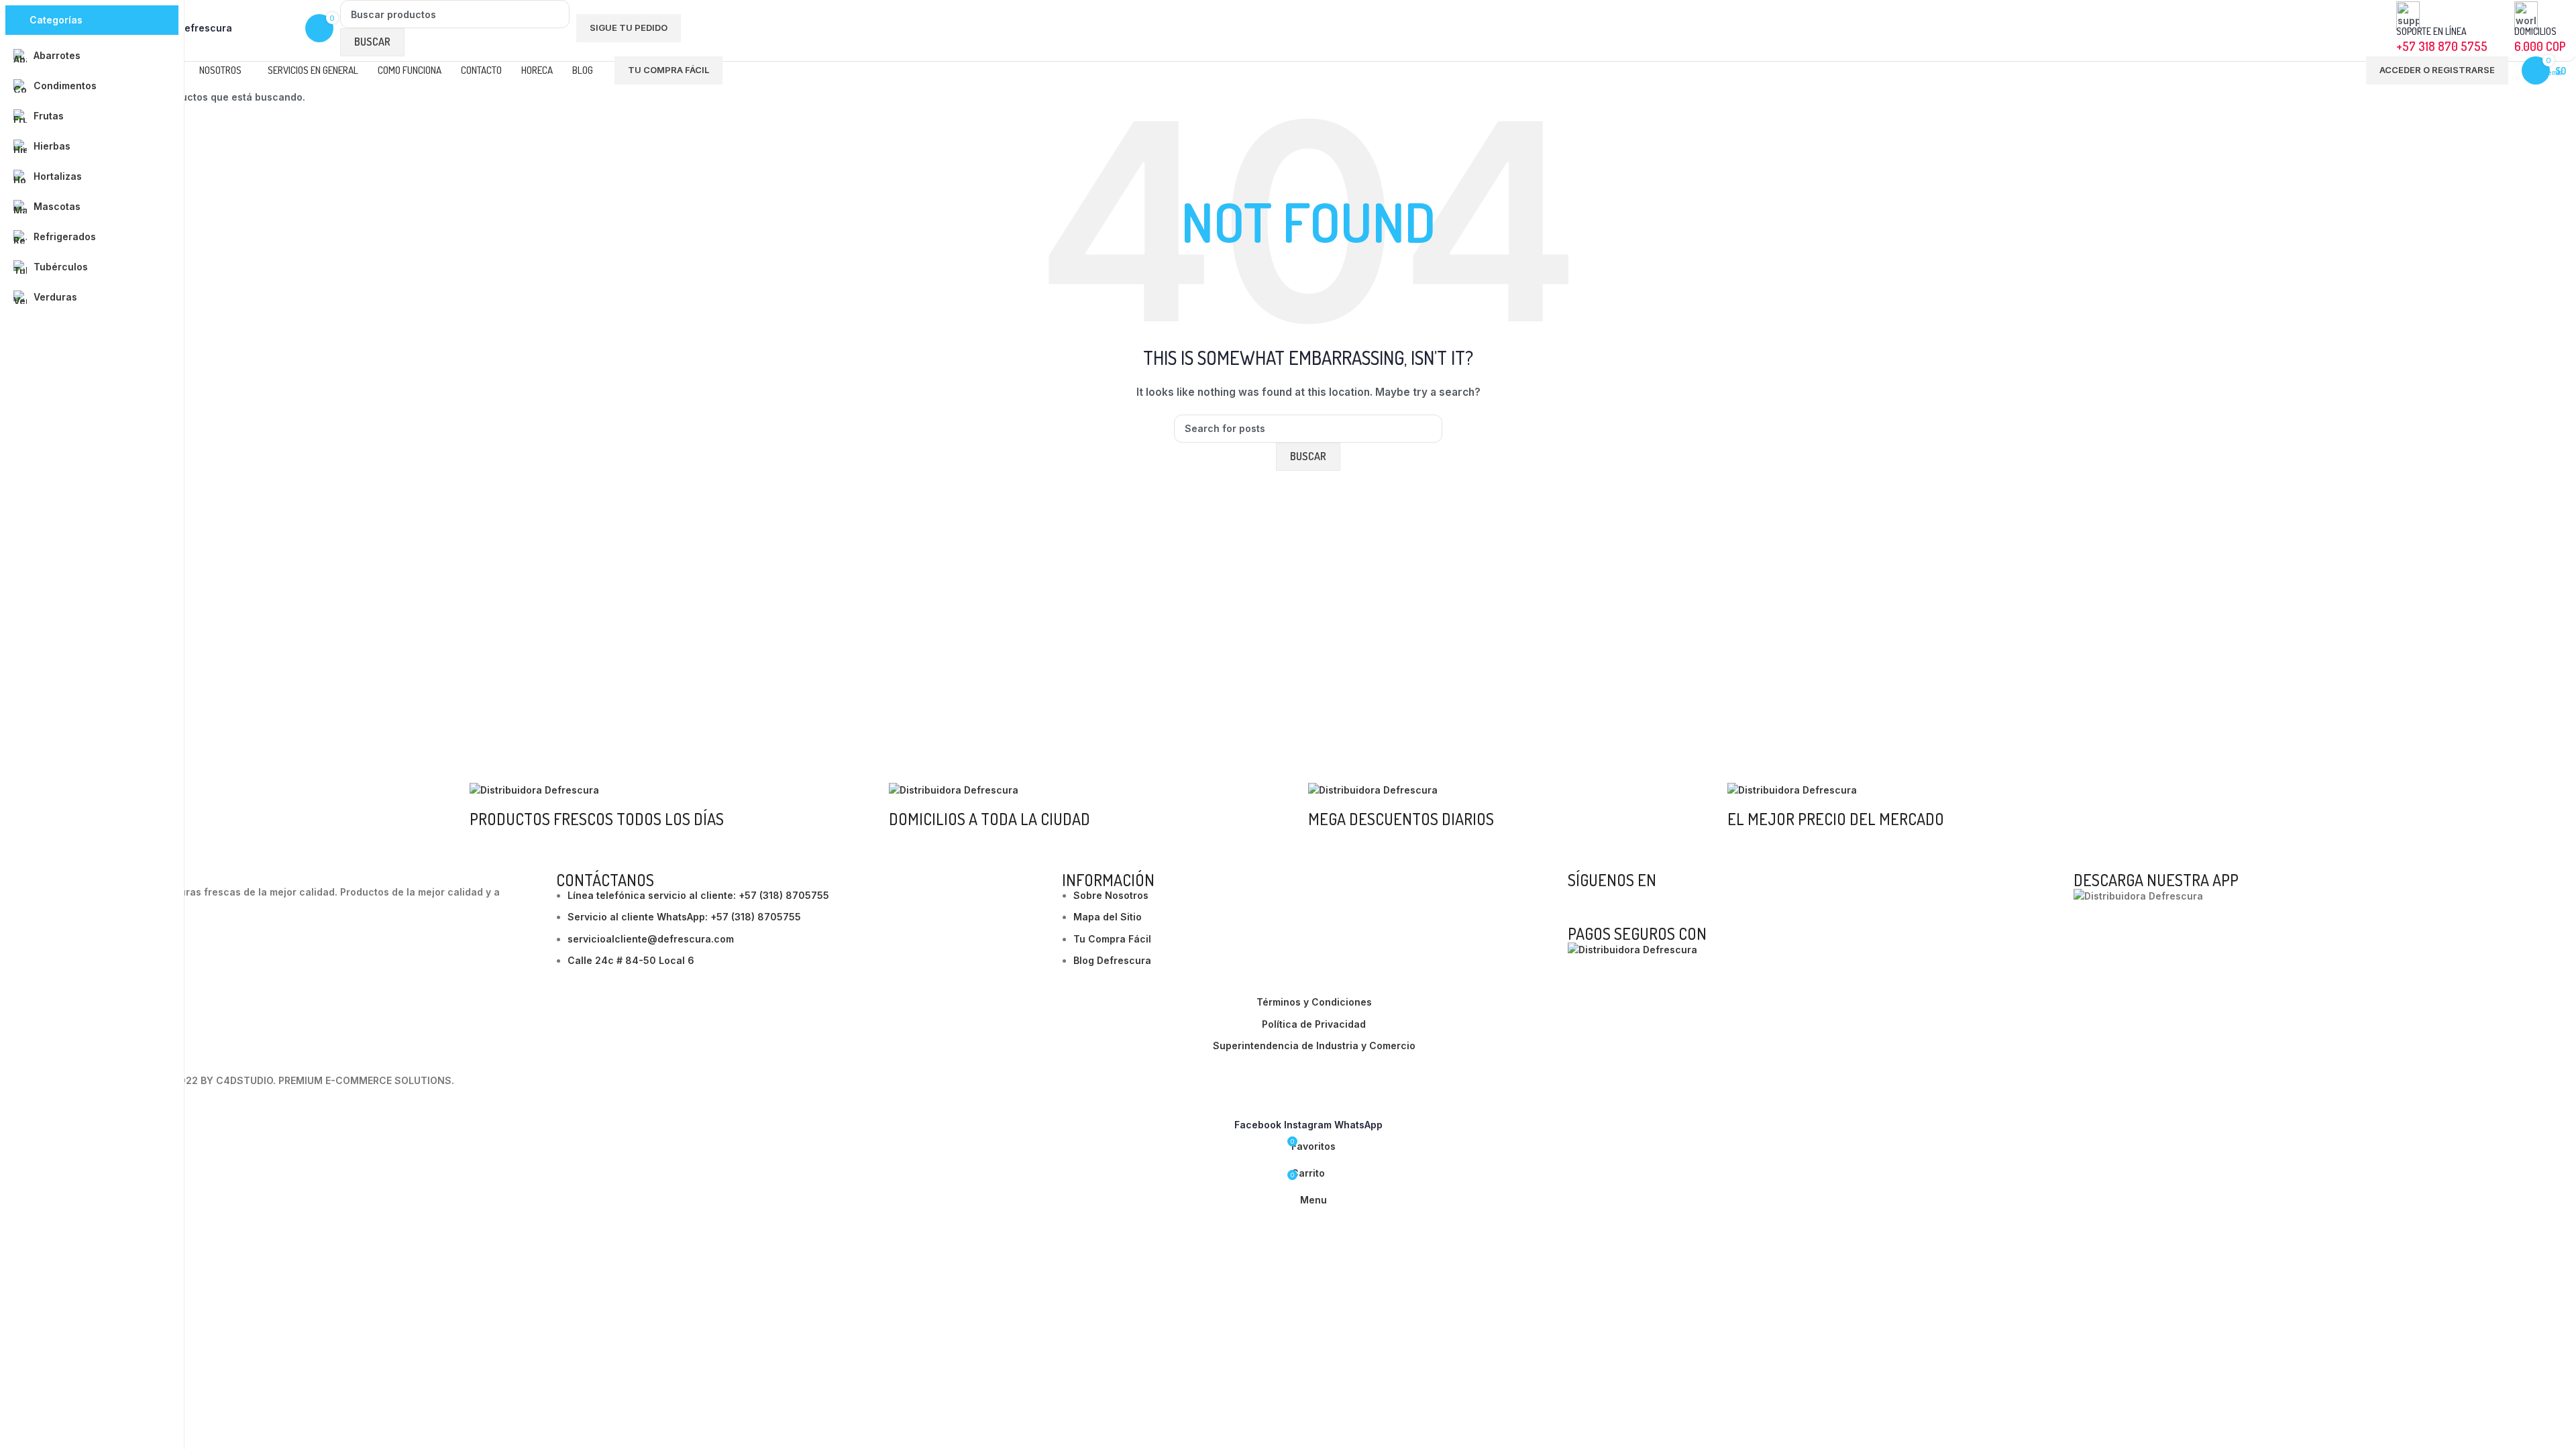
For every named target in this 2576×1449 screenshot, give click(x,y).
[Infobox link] (1308, 42)
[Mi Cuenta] (2347, 70)
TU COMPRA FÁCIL (668, 70)
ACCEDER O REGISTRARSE (2437, 70)
